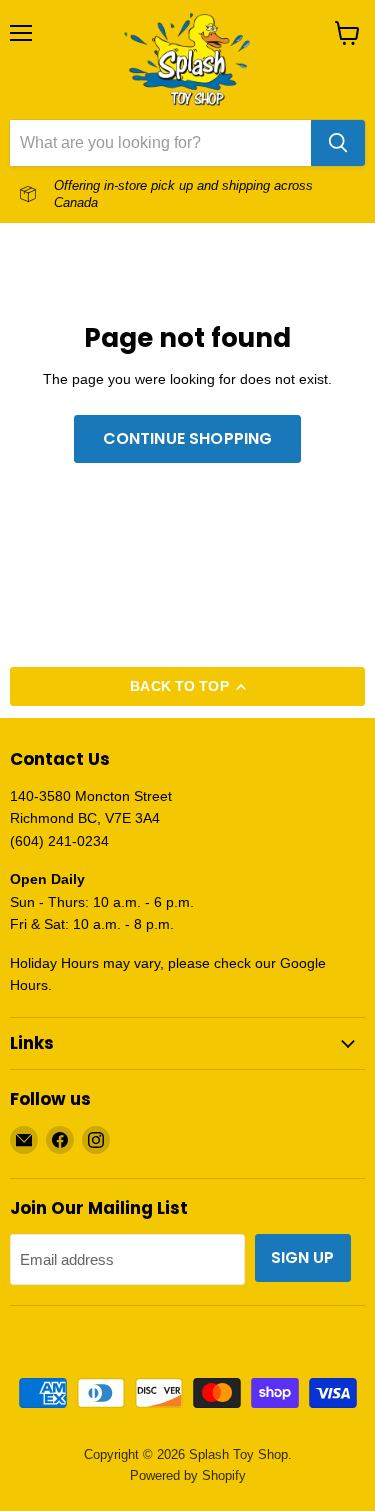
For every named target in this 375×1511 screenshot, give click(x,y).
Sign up (303, 1257)
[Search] (338, 143)
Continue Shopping (188, 438)
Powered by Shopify (188, 1475)
